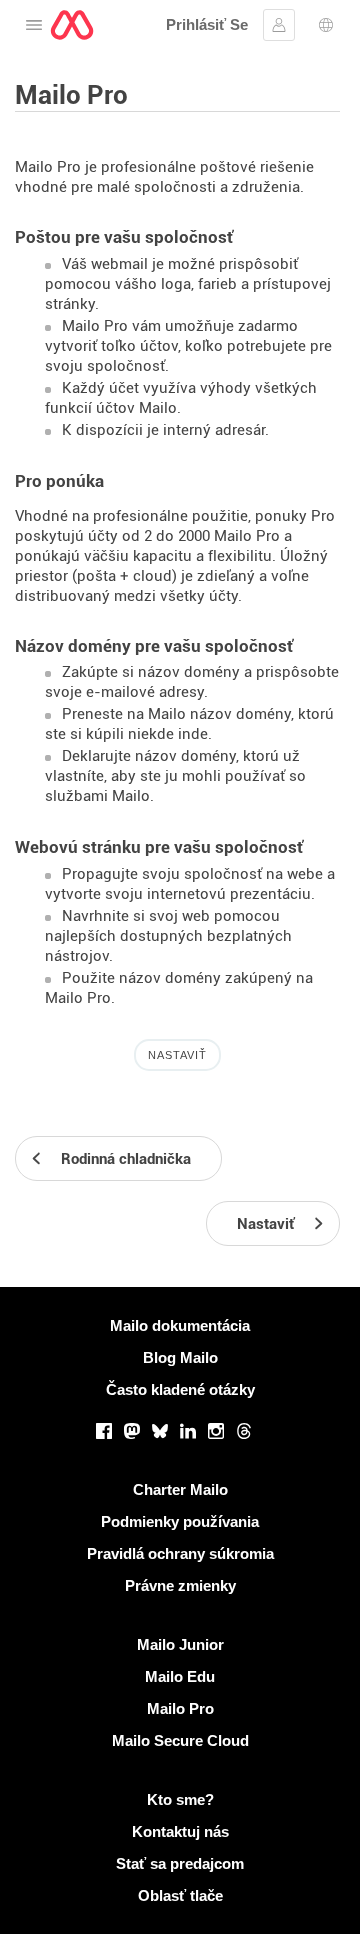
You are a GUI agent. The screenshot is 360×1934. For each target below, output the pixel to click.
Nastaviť (177, 1055)
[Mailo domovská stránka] (72, 25)
